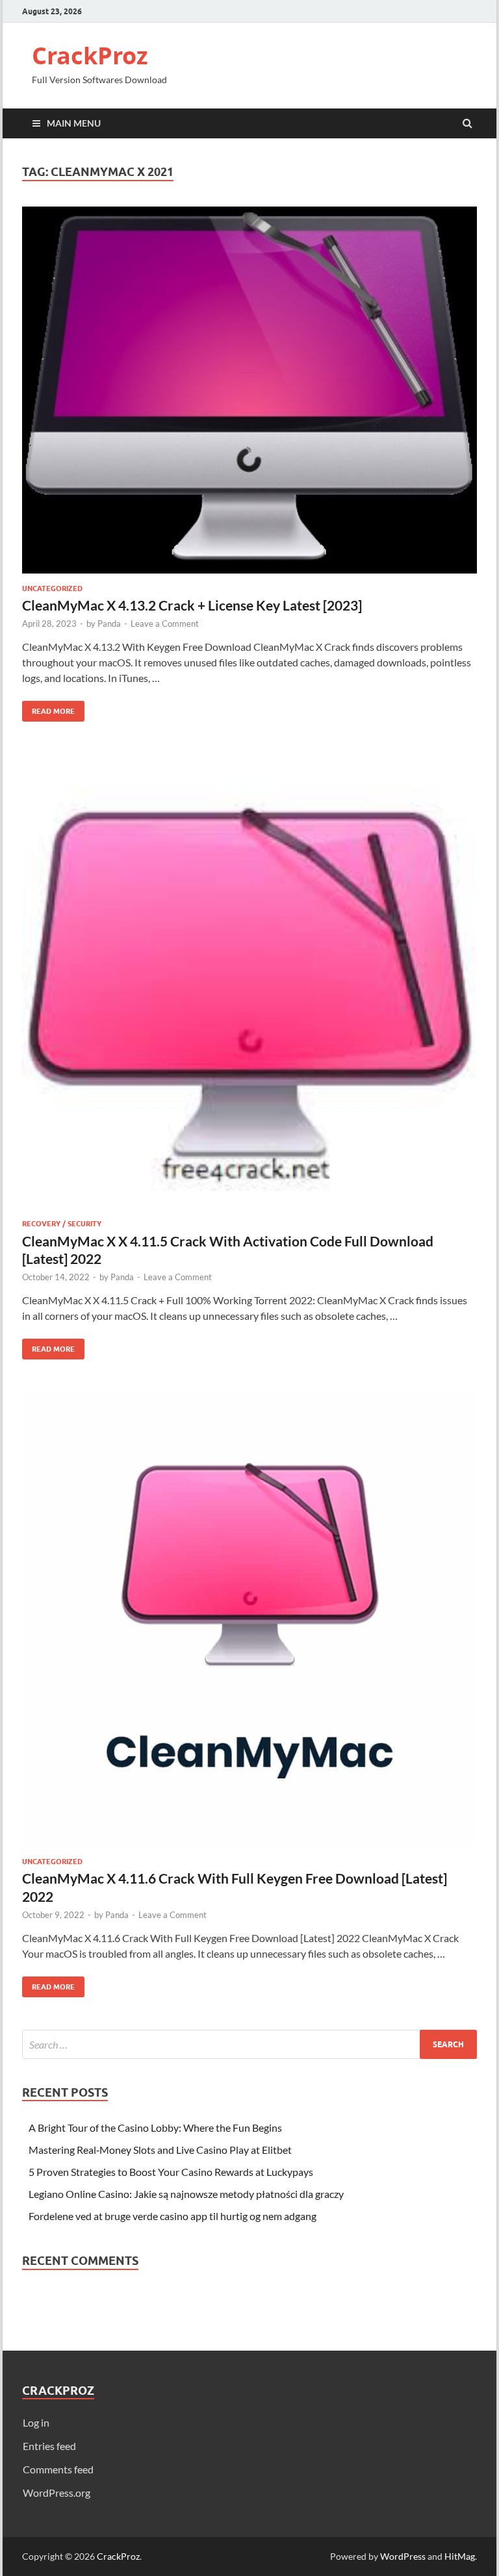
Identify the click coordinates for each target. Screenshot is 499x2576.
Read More (48, 708)
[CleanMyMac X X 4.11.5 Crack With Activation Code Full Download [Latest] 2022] (249, 987)
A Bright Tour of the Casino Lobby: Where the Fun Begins (155, 2128)
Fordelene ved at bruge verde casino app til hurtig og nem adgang (173, 2216)
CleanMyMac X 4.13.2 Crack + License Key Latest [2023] (192, 605)
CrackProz (90, 56)
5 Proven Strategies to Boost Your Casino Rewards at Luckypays (171, 2172)
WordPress (403, 2556)
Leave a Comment (165, 624)
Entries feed (49, 2446)
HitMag (460, 2556)
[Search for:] (249, 2044)
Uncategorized (52, 588)
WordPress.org (57, 2493)
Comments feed (58, 2469)
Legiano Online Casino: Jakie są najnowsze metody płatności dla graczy (186, 2194)
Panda (109, 624)
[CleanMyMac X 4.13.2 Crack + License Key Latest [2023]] (249, 395)
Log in (36, 2422)
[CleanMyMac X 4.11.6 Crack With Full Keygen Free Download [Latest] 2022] (249, 1624)
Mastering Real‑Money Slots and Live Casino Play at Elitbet (160, 2150)
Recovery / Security (62, 1224)
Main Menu (74, 123)
